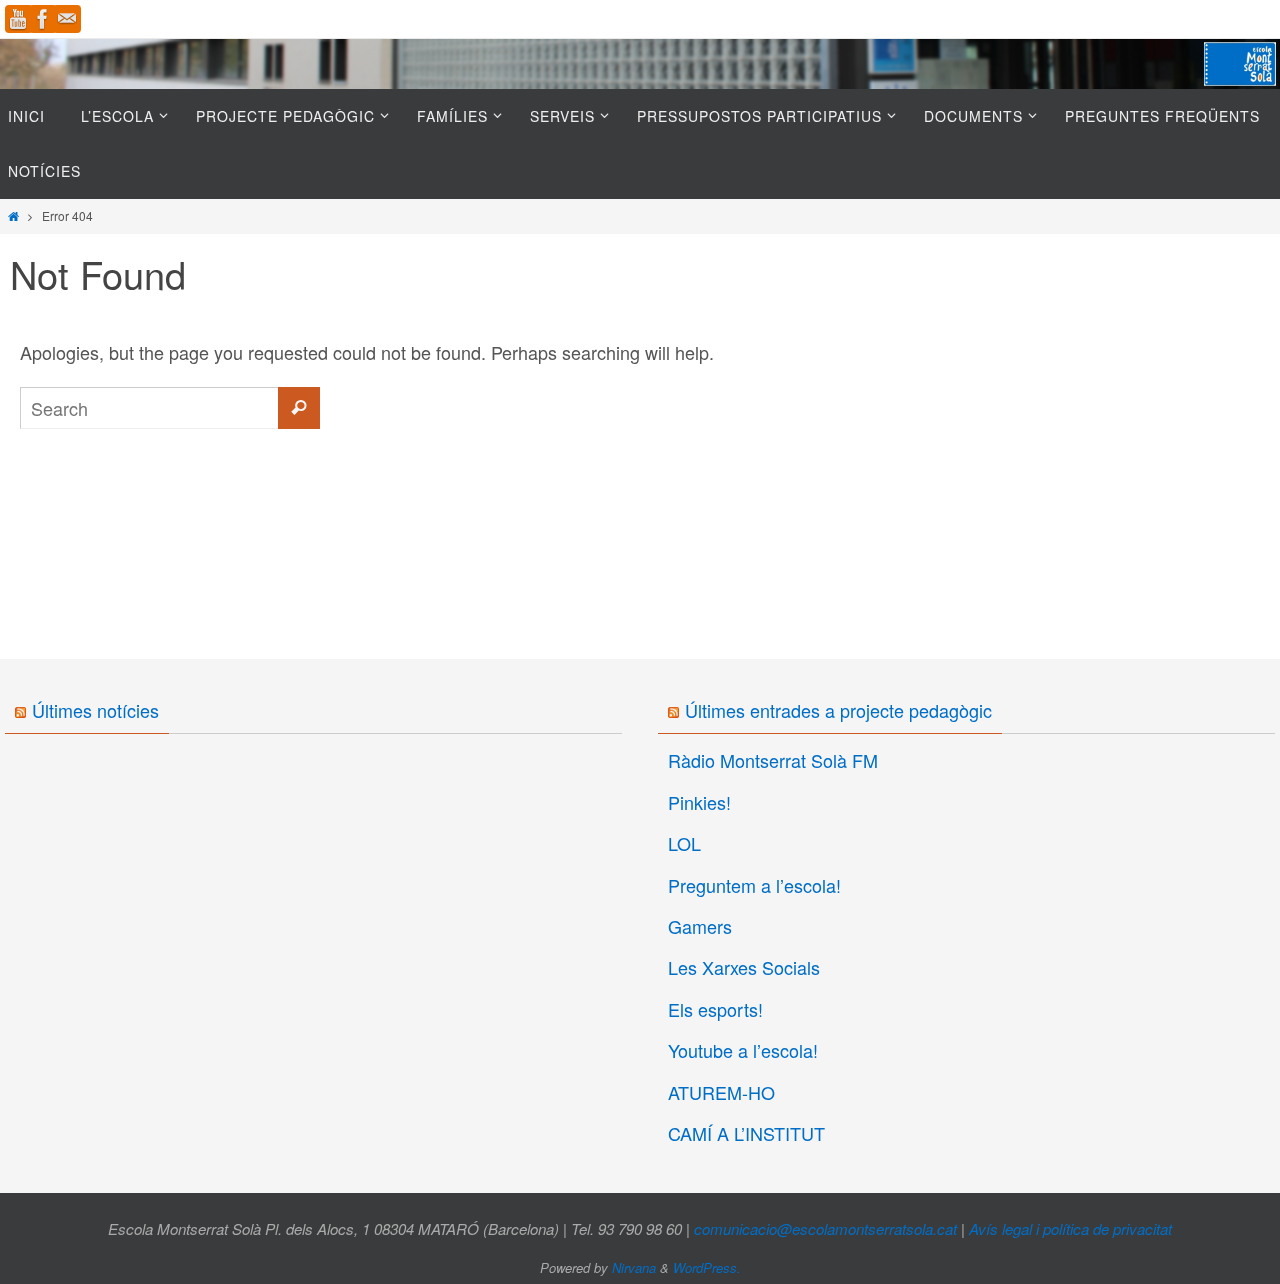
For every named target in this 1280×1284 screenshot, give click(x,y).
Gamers (700, 926)
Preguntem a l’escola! (754, 885)
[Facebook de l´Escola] (43, 19)
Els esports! (715, 1009)
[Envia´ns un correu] (67, 19)
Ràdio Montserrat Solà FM (773, 760)
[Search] (299, 408)
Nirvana (634, 1267)
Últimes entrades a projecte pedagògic (838, 710)
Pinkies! (699, 802)
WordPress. (707, 1267)
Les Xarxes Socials (744, 967)
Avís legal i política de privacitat (1070, 1228)
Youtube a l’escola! (743, 1050)
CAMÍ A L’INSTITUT (746, 1133)
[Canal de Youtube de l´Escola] (19, 19)
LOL (684, 843)
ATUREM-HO (721, 1092)
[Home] (13, 215)
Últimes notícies (95, 710)
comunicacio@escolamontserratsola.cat (825, 1228)
